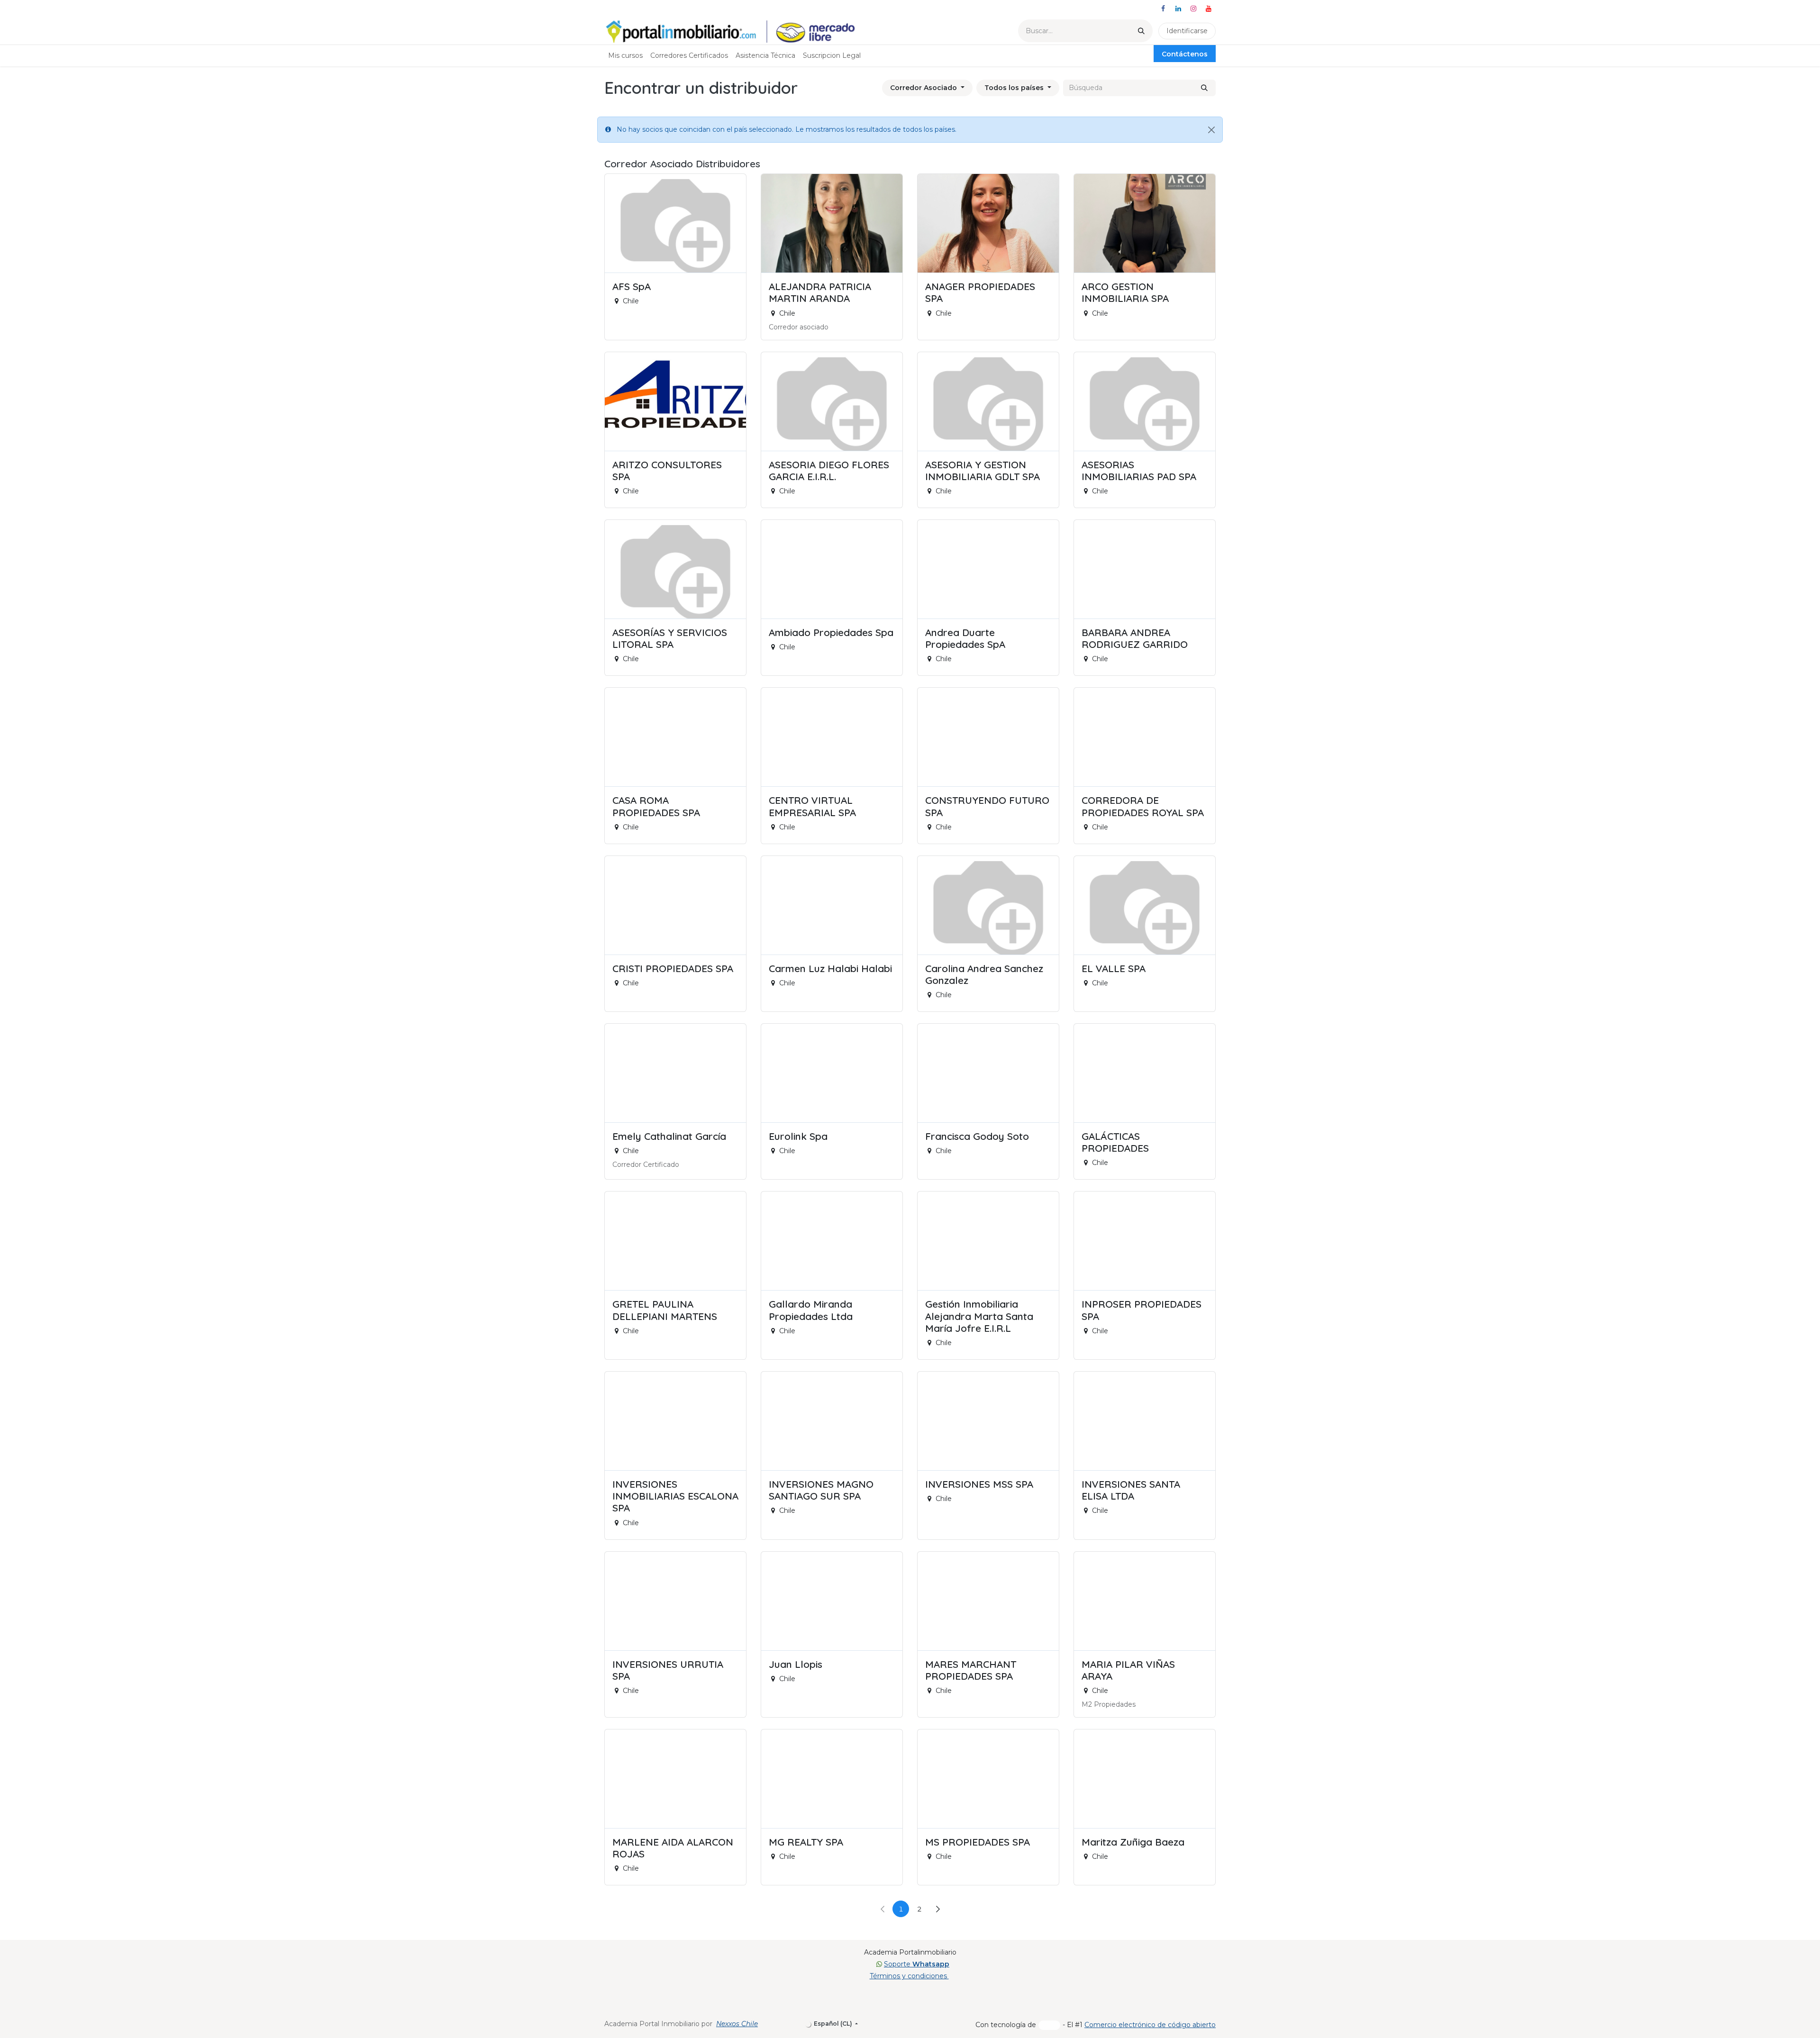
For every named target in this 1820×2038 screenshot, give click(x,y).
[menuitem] (625, 56)
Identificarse (1187, 31)
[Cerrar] (1211, 130)
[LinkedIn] (1178, 9)
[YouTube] (1209, 9)
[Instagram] (1193, 9)
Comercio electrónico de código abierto (1150, 2025)
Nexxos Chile (737, 2024)
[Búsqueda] (1141, 31)
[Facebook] (1163, 9)
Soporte (917, 1964)
